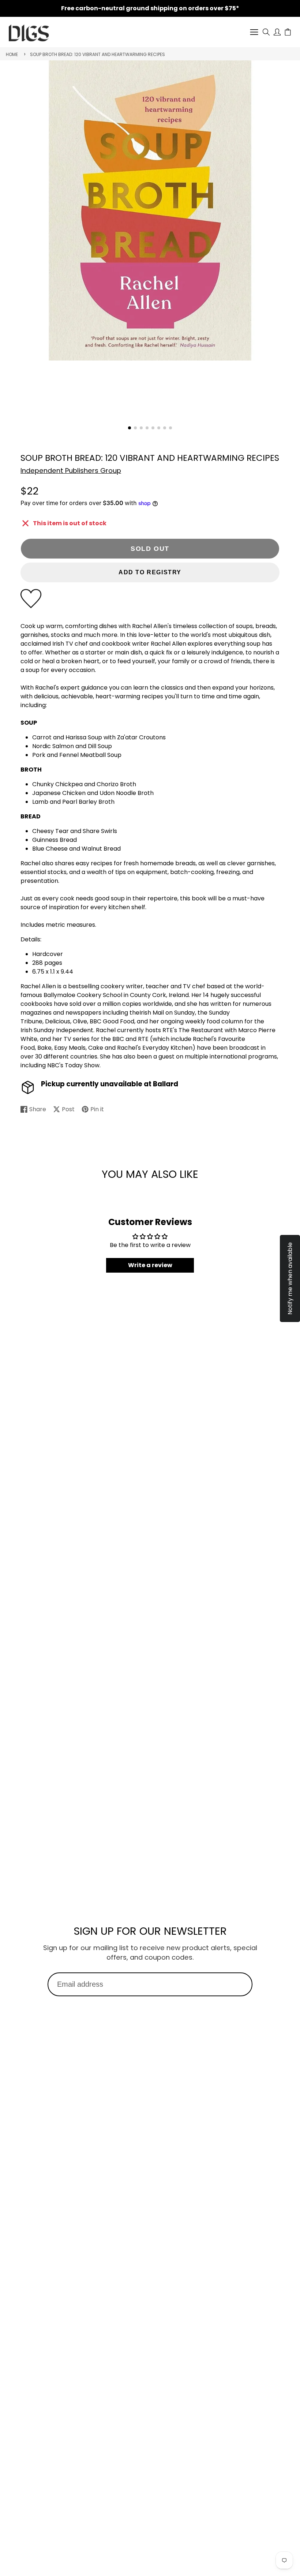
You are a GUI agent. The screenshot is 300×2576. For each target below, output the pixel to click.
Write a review (150, 1265)
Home (12, 54)
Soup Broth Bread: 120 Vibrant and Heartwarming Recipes (97, 54)
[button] (130, 428)
